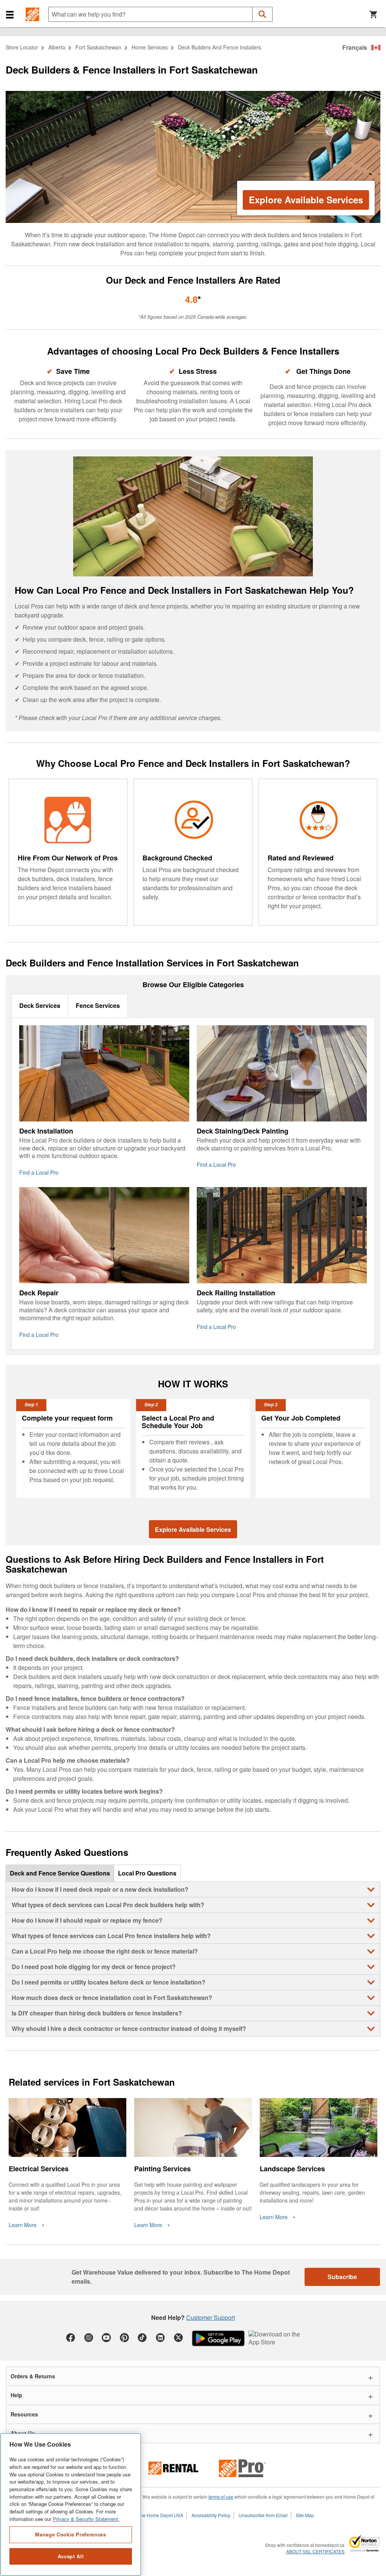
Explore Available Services (306, 200)
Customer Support (211, 2317)
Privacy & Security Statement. (86, 2519)
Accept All (71, 2556)
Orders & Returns (33, 2376)
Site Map (305, 2515)
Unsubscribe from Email (263, 2515)
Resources (24, 2414)
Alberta (57, 47)
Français (355, 47)
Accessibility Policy (211, 2515)
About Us (23, 2433)
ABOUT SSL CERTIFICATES (315, 2551)
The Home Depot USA (160, 2515)
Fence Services (98, 1005)
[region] (71, 2505)
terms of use (221, 2497)
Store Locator (22, 47)
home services (150, 47)
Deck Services (40, 1005)
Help (16, 2395)
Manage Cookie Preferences (70, 2534)
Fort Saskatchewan (98, 47)
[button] (10, 14)
